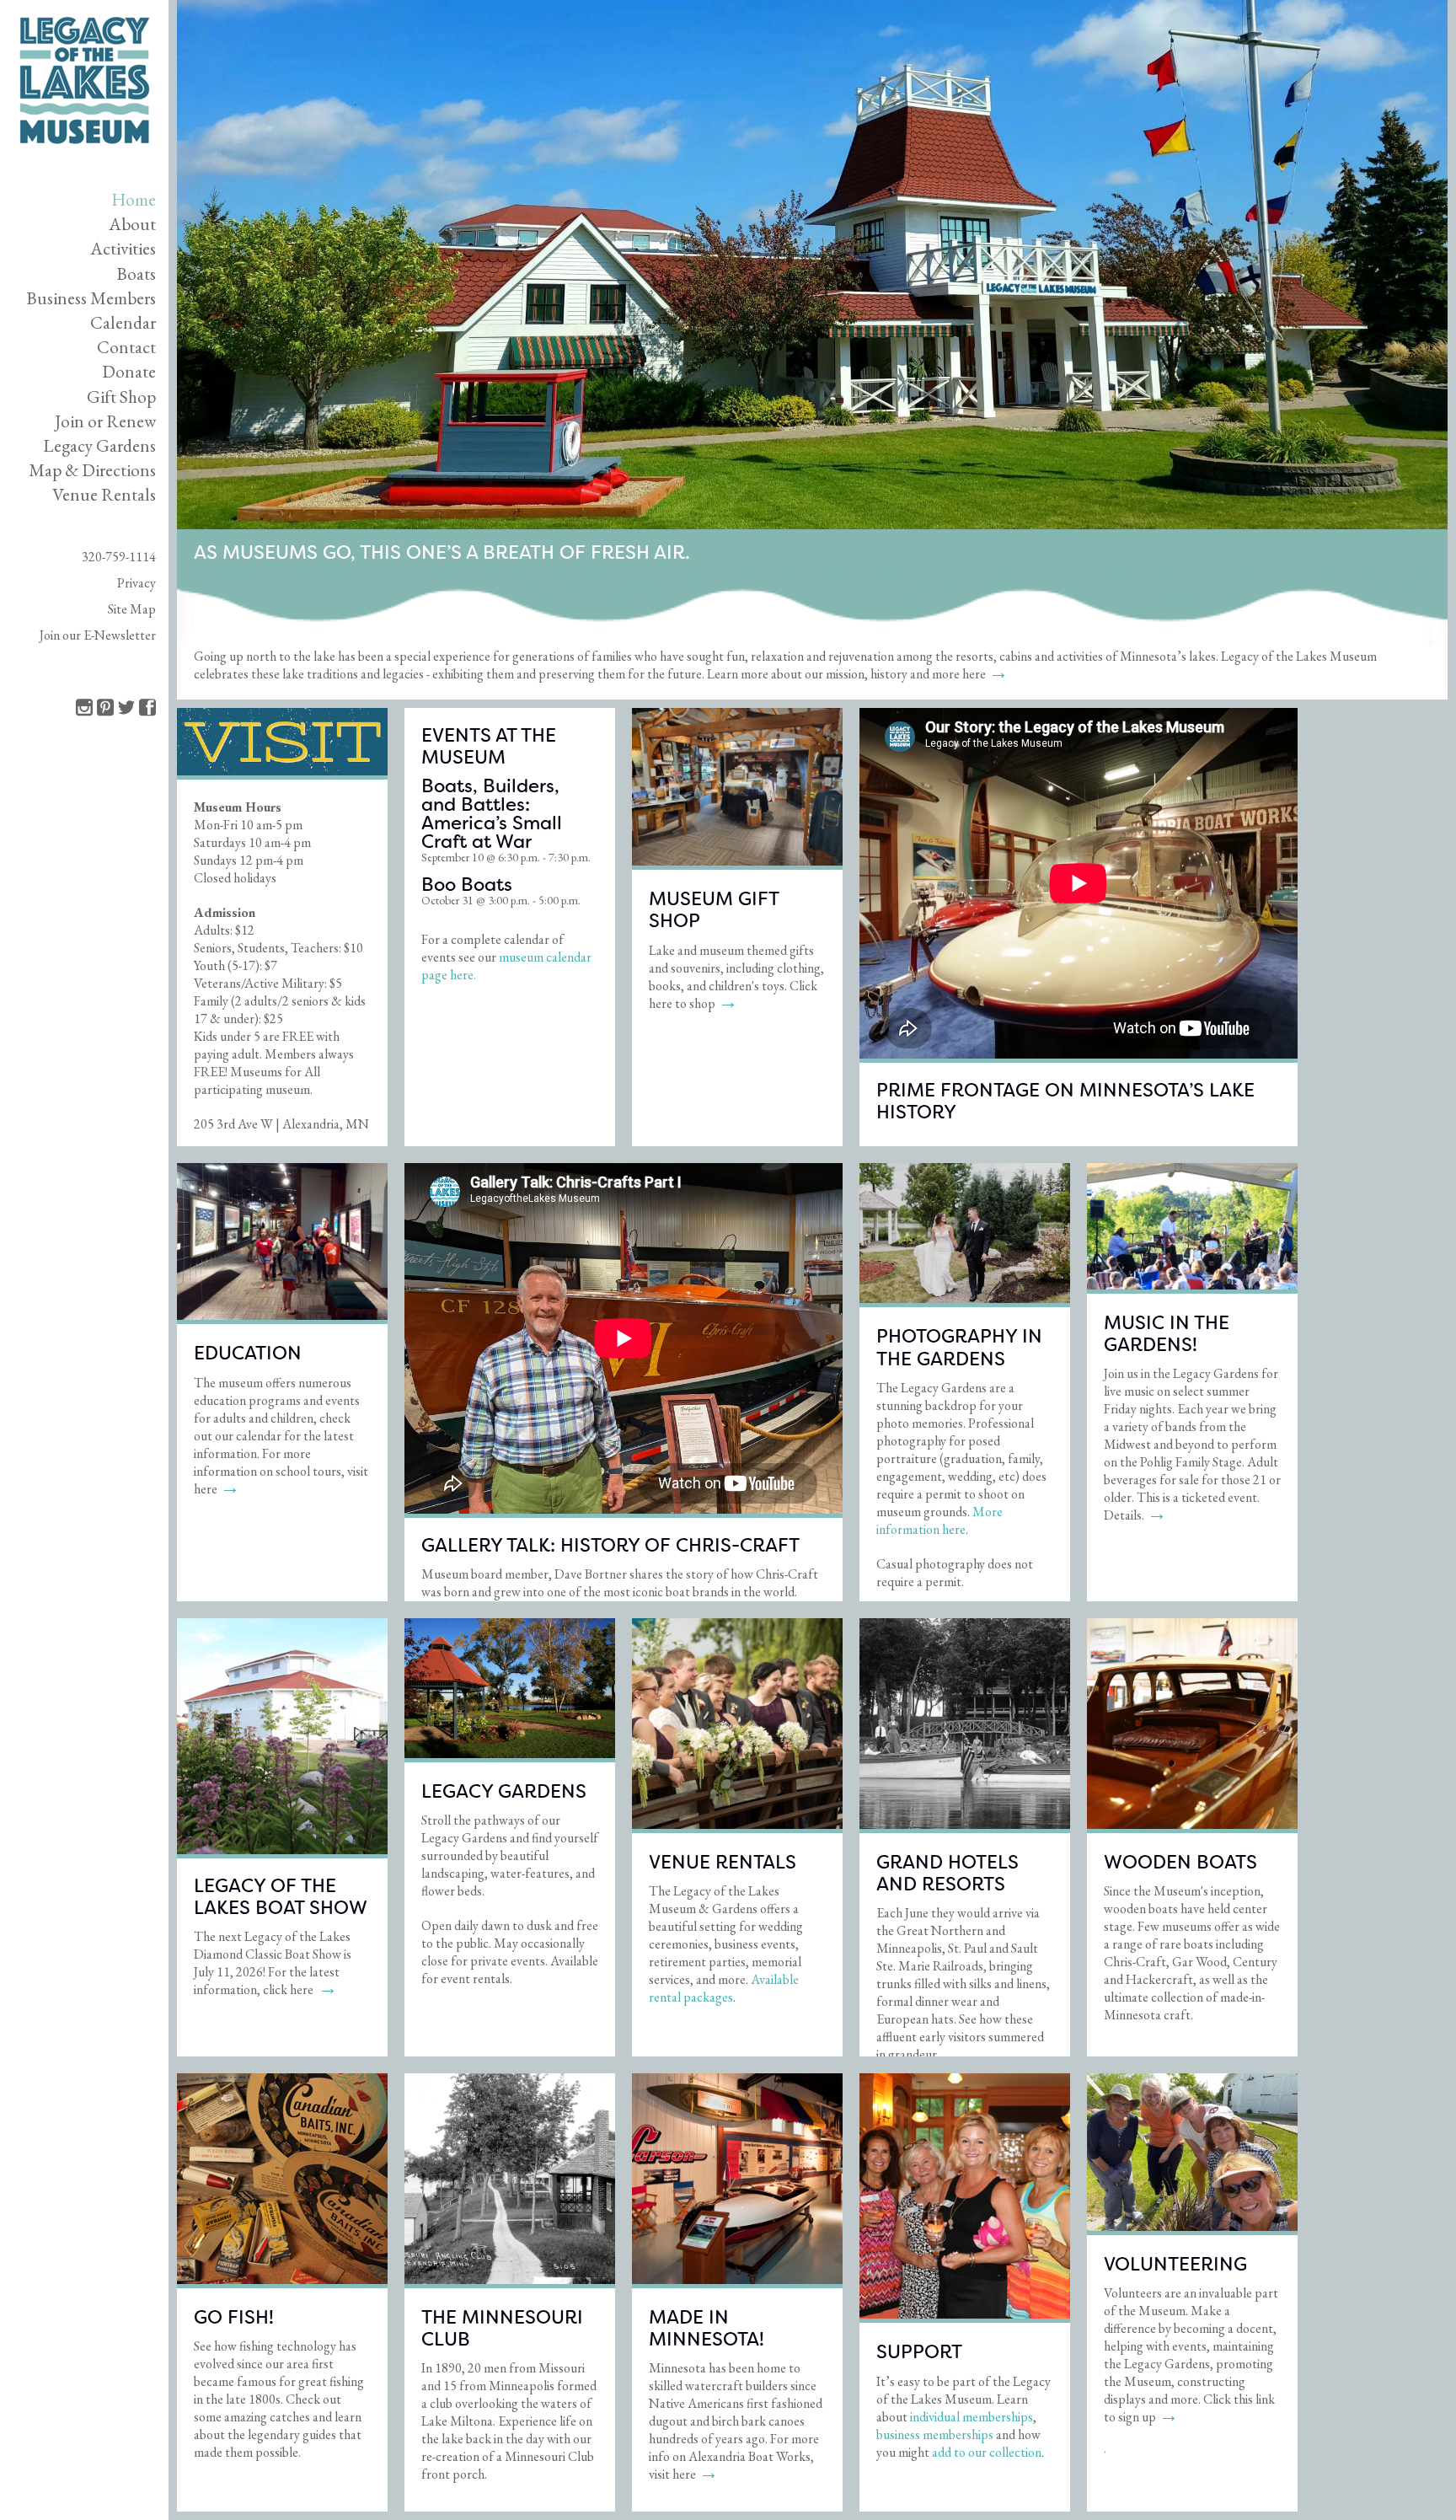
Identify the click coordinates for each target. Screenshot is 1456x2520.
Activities (123, 248)
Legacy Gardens (99, 445)
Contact (126, 347)
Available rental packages (724, 1988)
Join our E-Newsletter (98, 635)
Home (134, 199)
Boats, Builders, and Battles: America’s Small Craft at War (492, 814)
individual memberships (972, 2417)
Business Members (91, 298)
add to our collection (987, 2452)
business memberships (935, 2434)
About (132, 224)
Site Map (132, 609)
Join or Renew (105, 421)
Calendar (123, 322)
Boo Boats (467, 885)
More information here (939, 1520)
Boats (136, 273)
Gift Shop (121, 397)
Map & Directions (92, 470)
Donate (129, 371)
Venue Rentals (104, 494)
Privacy (136, 583)
